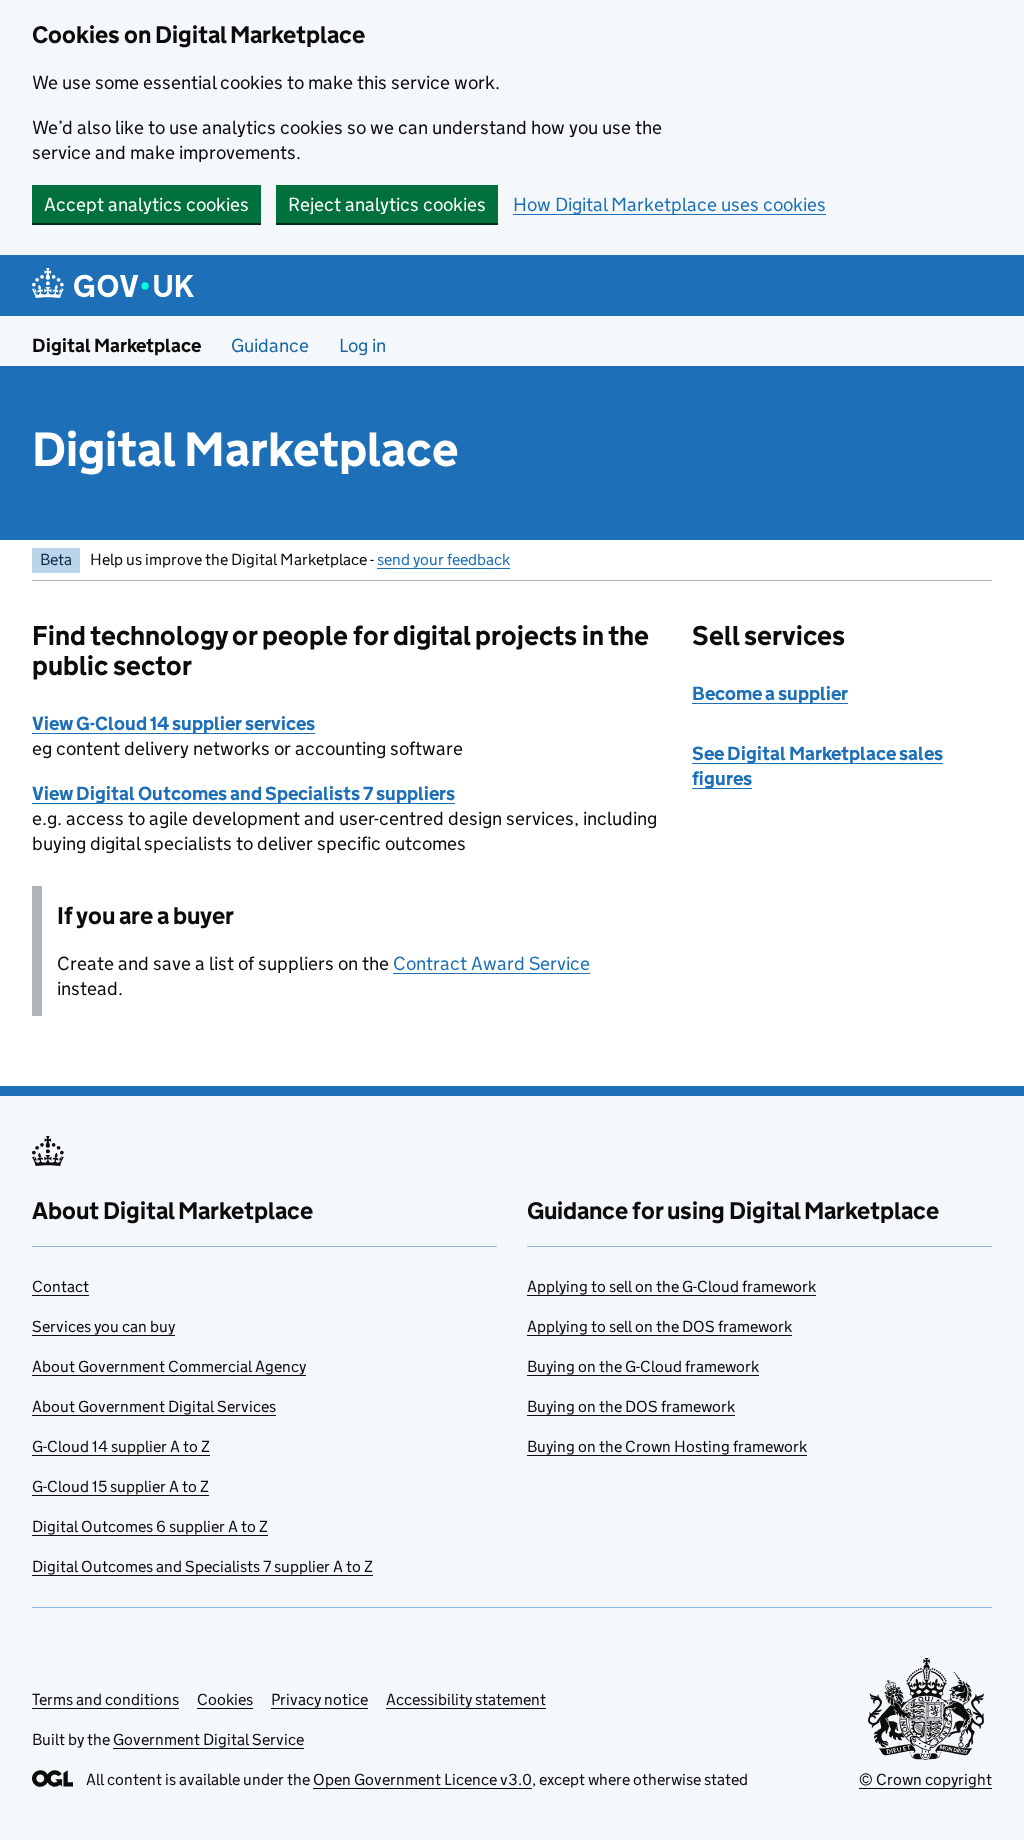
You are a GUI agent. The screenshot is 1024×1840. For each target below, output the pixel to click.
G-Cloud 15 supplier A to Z (120, 1486)
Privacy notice (319, 1699)
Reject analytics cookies (387, 204)
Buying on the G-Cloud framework (643, 1366)
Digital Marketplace (116, 345)
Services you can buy (103, 1326)
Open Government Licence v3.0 (422, 1779)
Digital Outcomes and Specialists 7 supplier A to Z (202, 1566)
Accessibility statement (466, 1699)
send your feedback (443, 559)
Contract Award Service (491, 963)
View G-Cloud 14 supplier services (173, 723)
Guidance (270, 345)
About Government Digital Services (154, 1406)
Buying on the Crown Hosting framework (667, 1446)
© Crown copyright (925, 1779)
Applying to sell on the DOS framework (659, 1326)
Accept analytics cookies (146, 204)
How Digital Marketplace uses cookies (669, 204)
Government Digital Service (208, 1739)
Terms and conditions (105, 1699)
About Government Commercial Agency (169, 1366)
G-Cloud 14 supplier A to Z (121, 1446)
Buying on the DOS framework (631, 1406)
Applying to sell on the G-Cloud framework (671, 1286)
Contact (60, 1286)
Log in (362, 345)
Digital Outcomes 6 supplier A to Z (150, 1526)
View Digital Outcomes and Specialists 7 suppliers (243, 793)
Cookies (225, 1699)
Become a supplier (770, 693)
